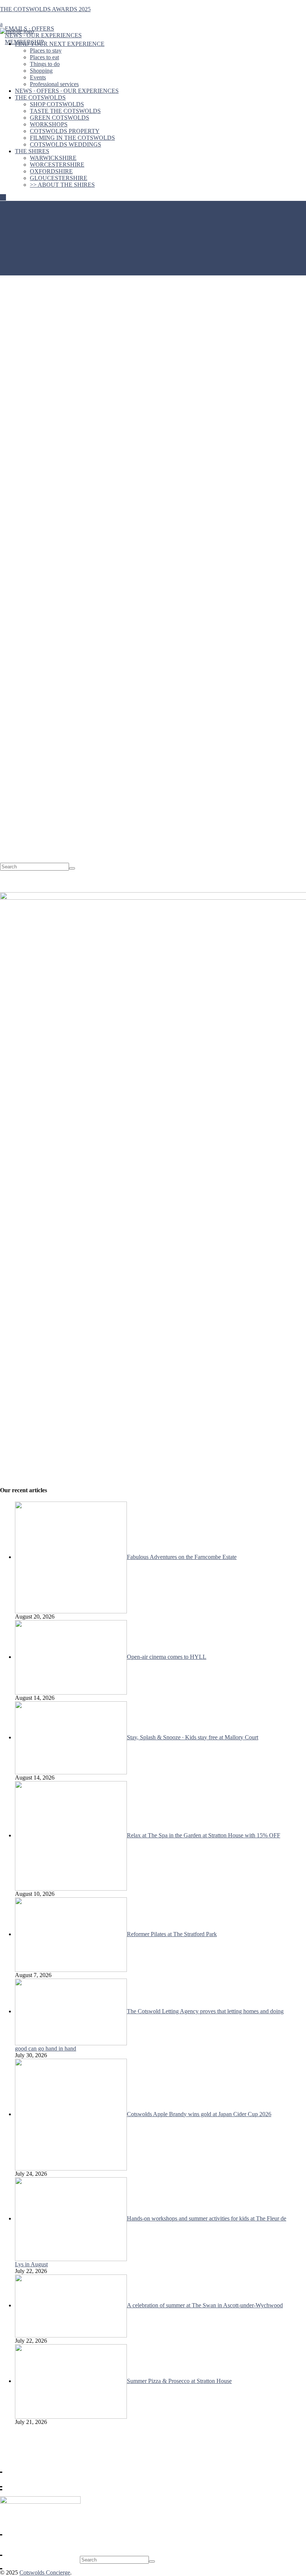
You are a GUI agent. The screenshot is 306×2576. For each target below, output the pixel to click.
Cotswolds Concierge (45, 2572)
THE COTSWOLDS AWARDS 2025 (45, 9)
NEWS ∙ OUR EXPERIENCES (43, 35)
